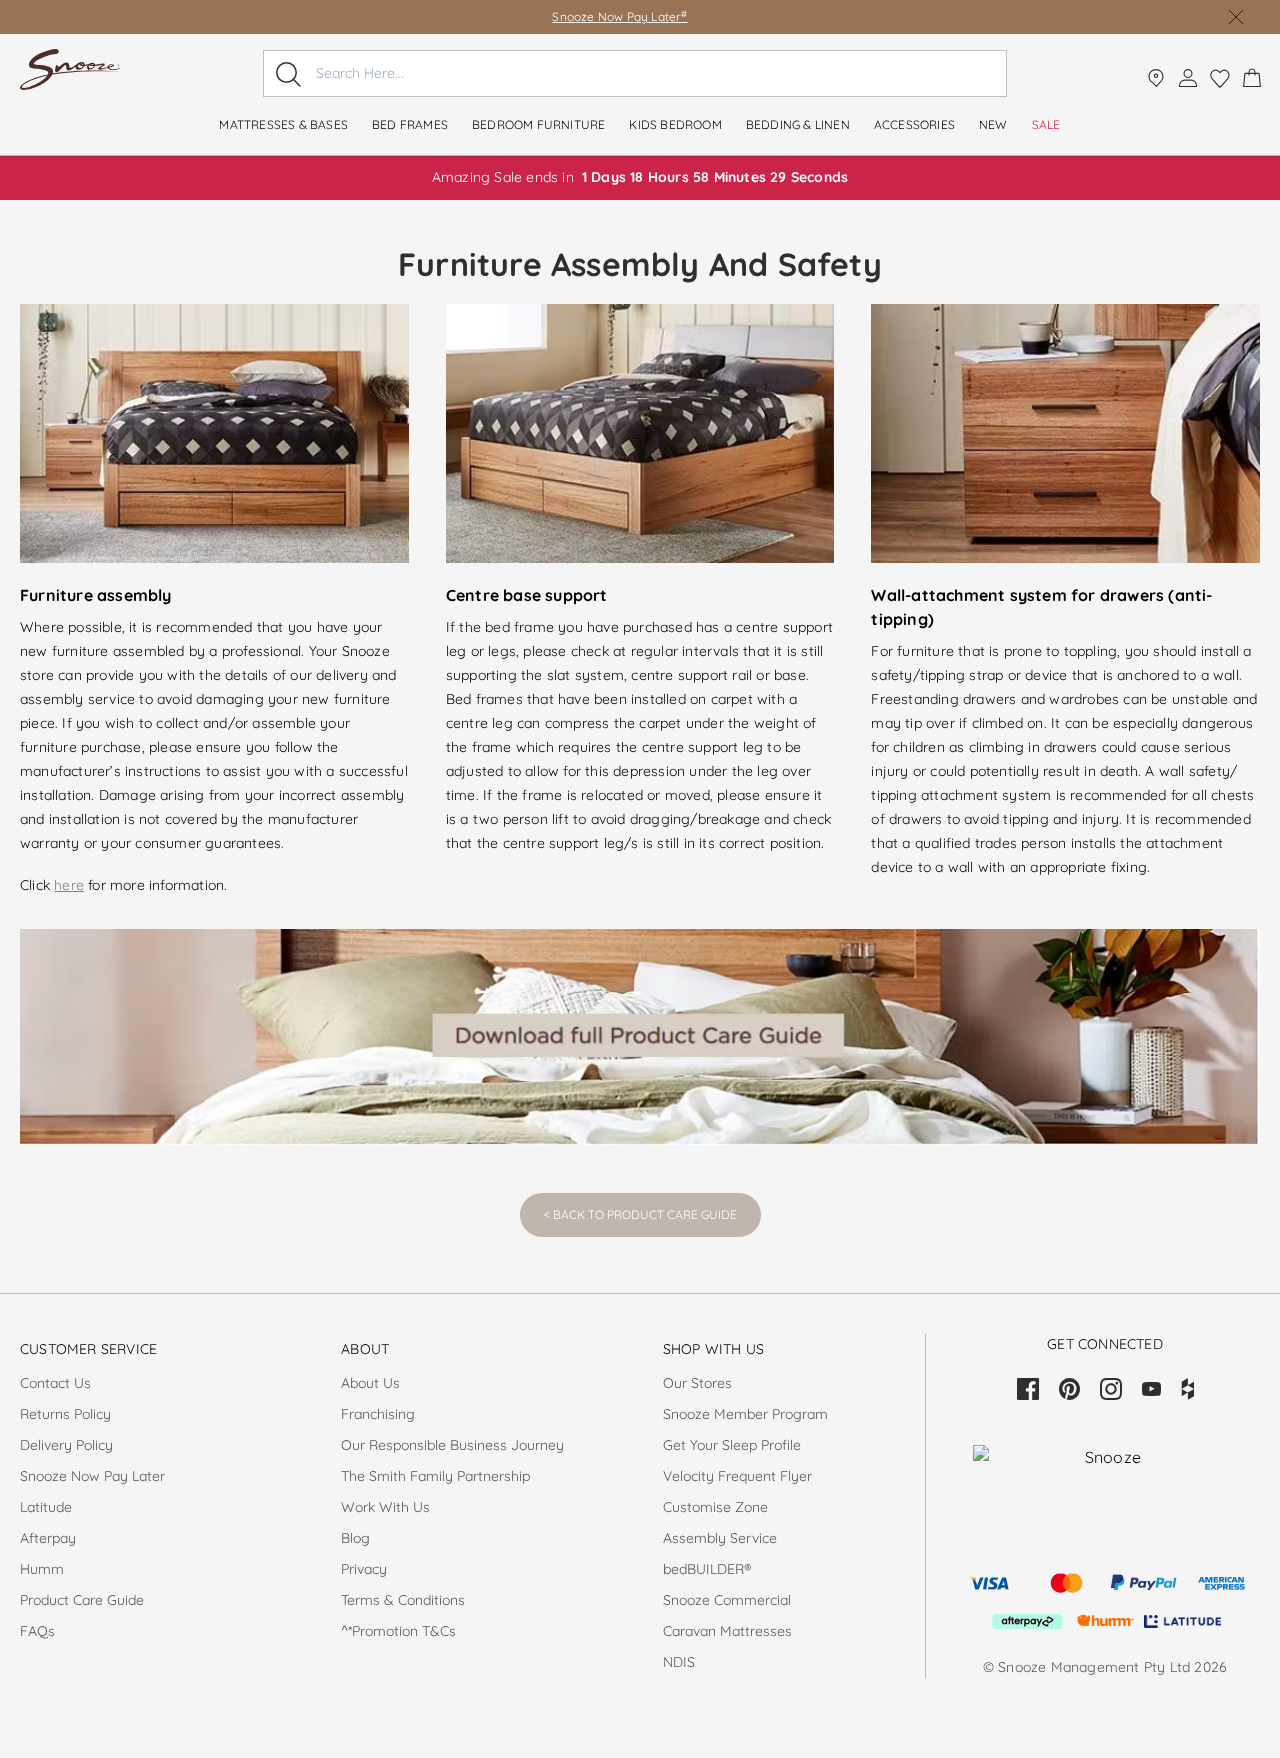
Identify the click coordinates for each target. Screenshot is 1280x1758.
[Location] (1156, 78)
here (69, 885)
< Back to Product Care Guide (640, 1214)
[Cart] (1252, 78)
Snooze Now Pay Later (619, 16)
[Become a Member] (1188, 78)
